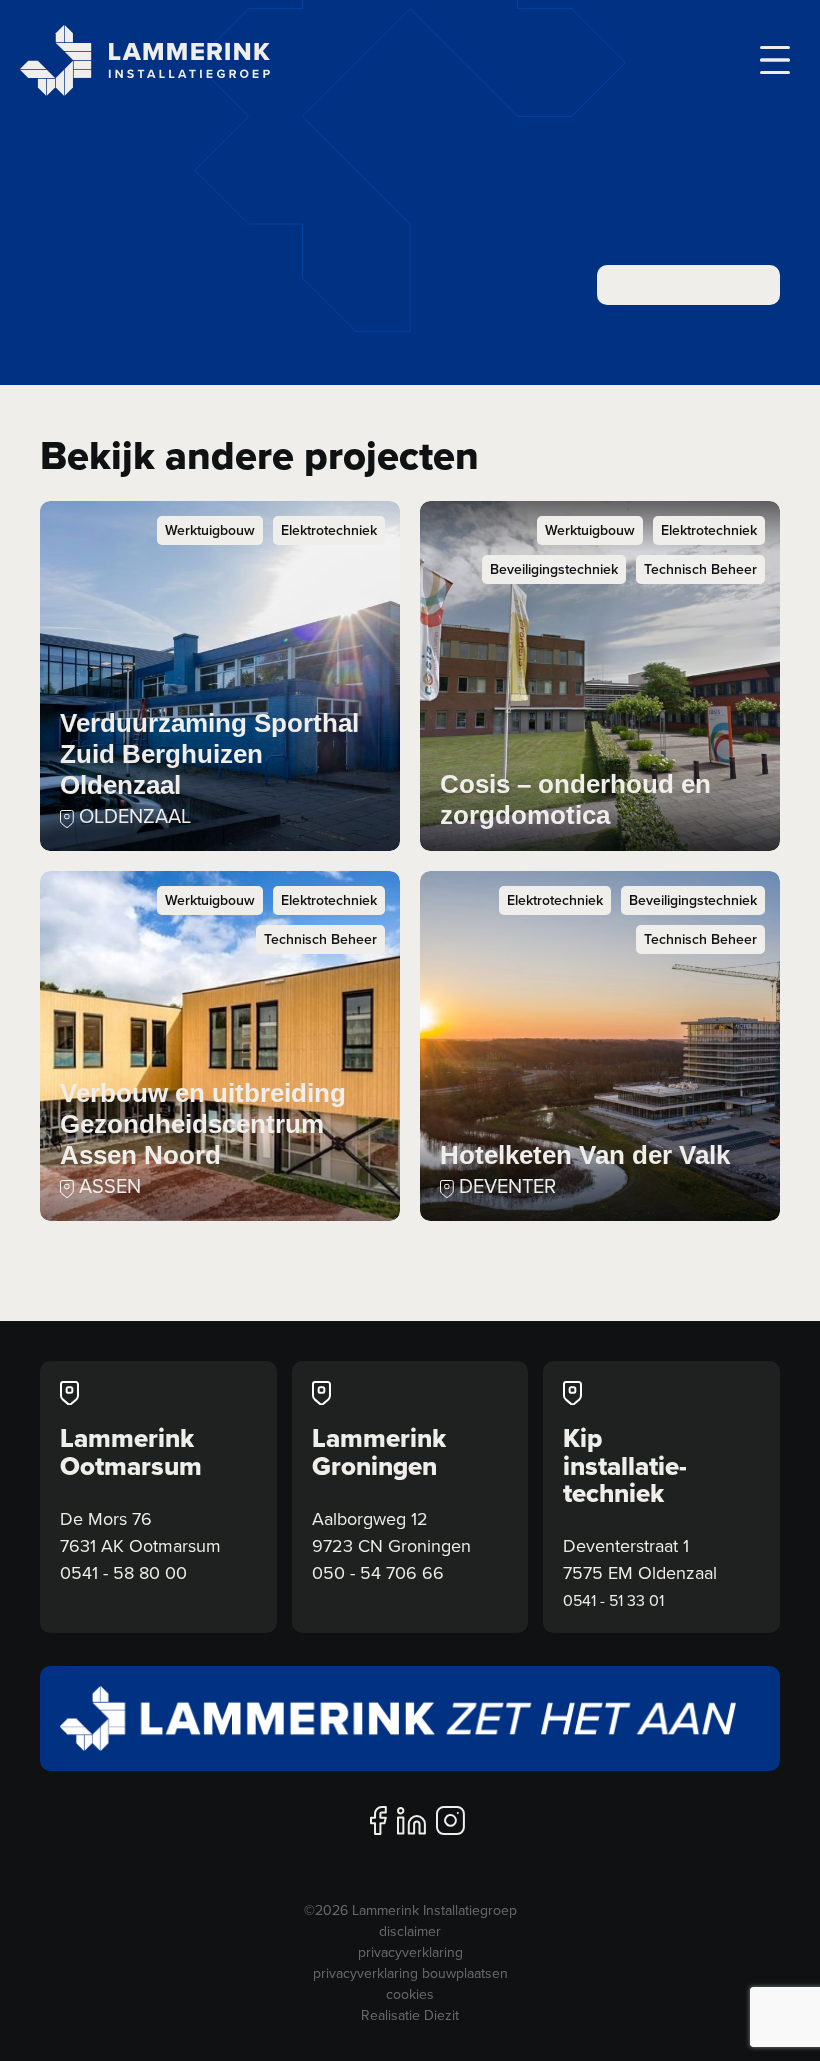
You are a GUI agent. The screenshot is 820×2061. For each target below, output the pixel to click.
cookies (410, 1994)
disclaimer (410, 1931)
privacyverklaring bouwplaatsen (410, 1973)
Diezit (441, 2015)
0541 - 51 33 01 (613, 1600)
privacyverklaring (410, 1952)
